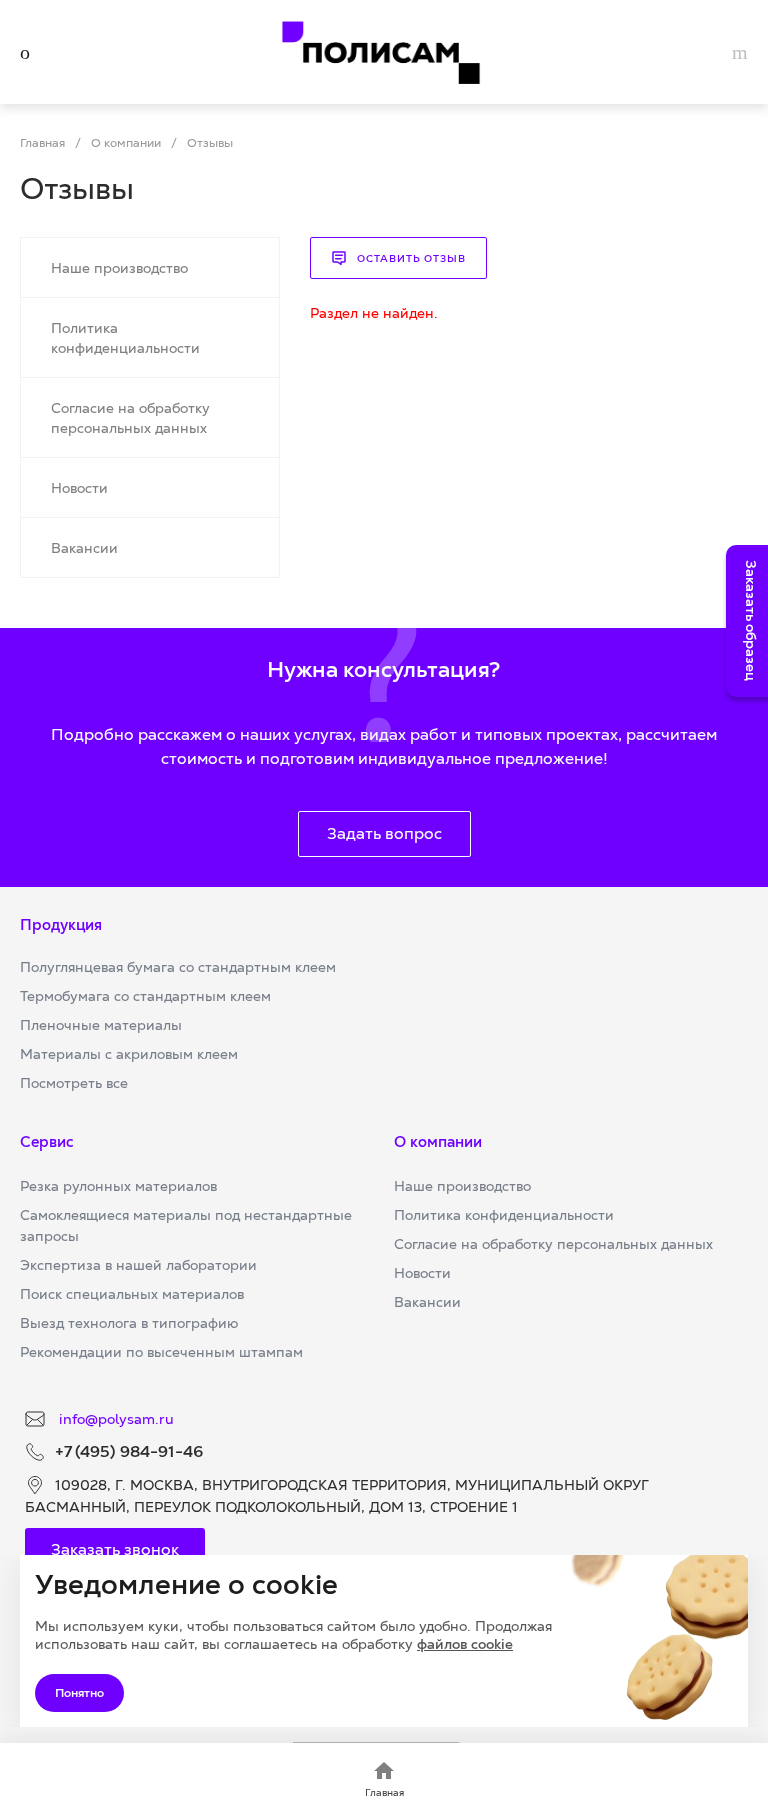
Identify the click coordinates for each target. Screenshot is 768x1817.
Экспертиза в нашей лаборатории (138, 1265)
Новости (422, 1273)
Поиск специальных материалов (132, 1294)
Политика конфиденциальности (504, 1215)
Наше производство (462, 1186)
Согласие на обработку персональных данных (553, 1244)
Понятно (79, 1693)
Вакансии (427, 1302)
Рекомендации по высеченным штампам (161, 1352)
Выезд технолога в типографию (129, 1323)
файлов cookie (465, 1644)
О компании (438, 1141)
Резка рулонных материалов (118, 1186)
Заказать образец (751, 621)
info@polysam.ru (114, 1419)
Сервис (47, 1141)
